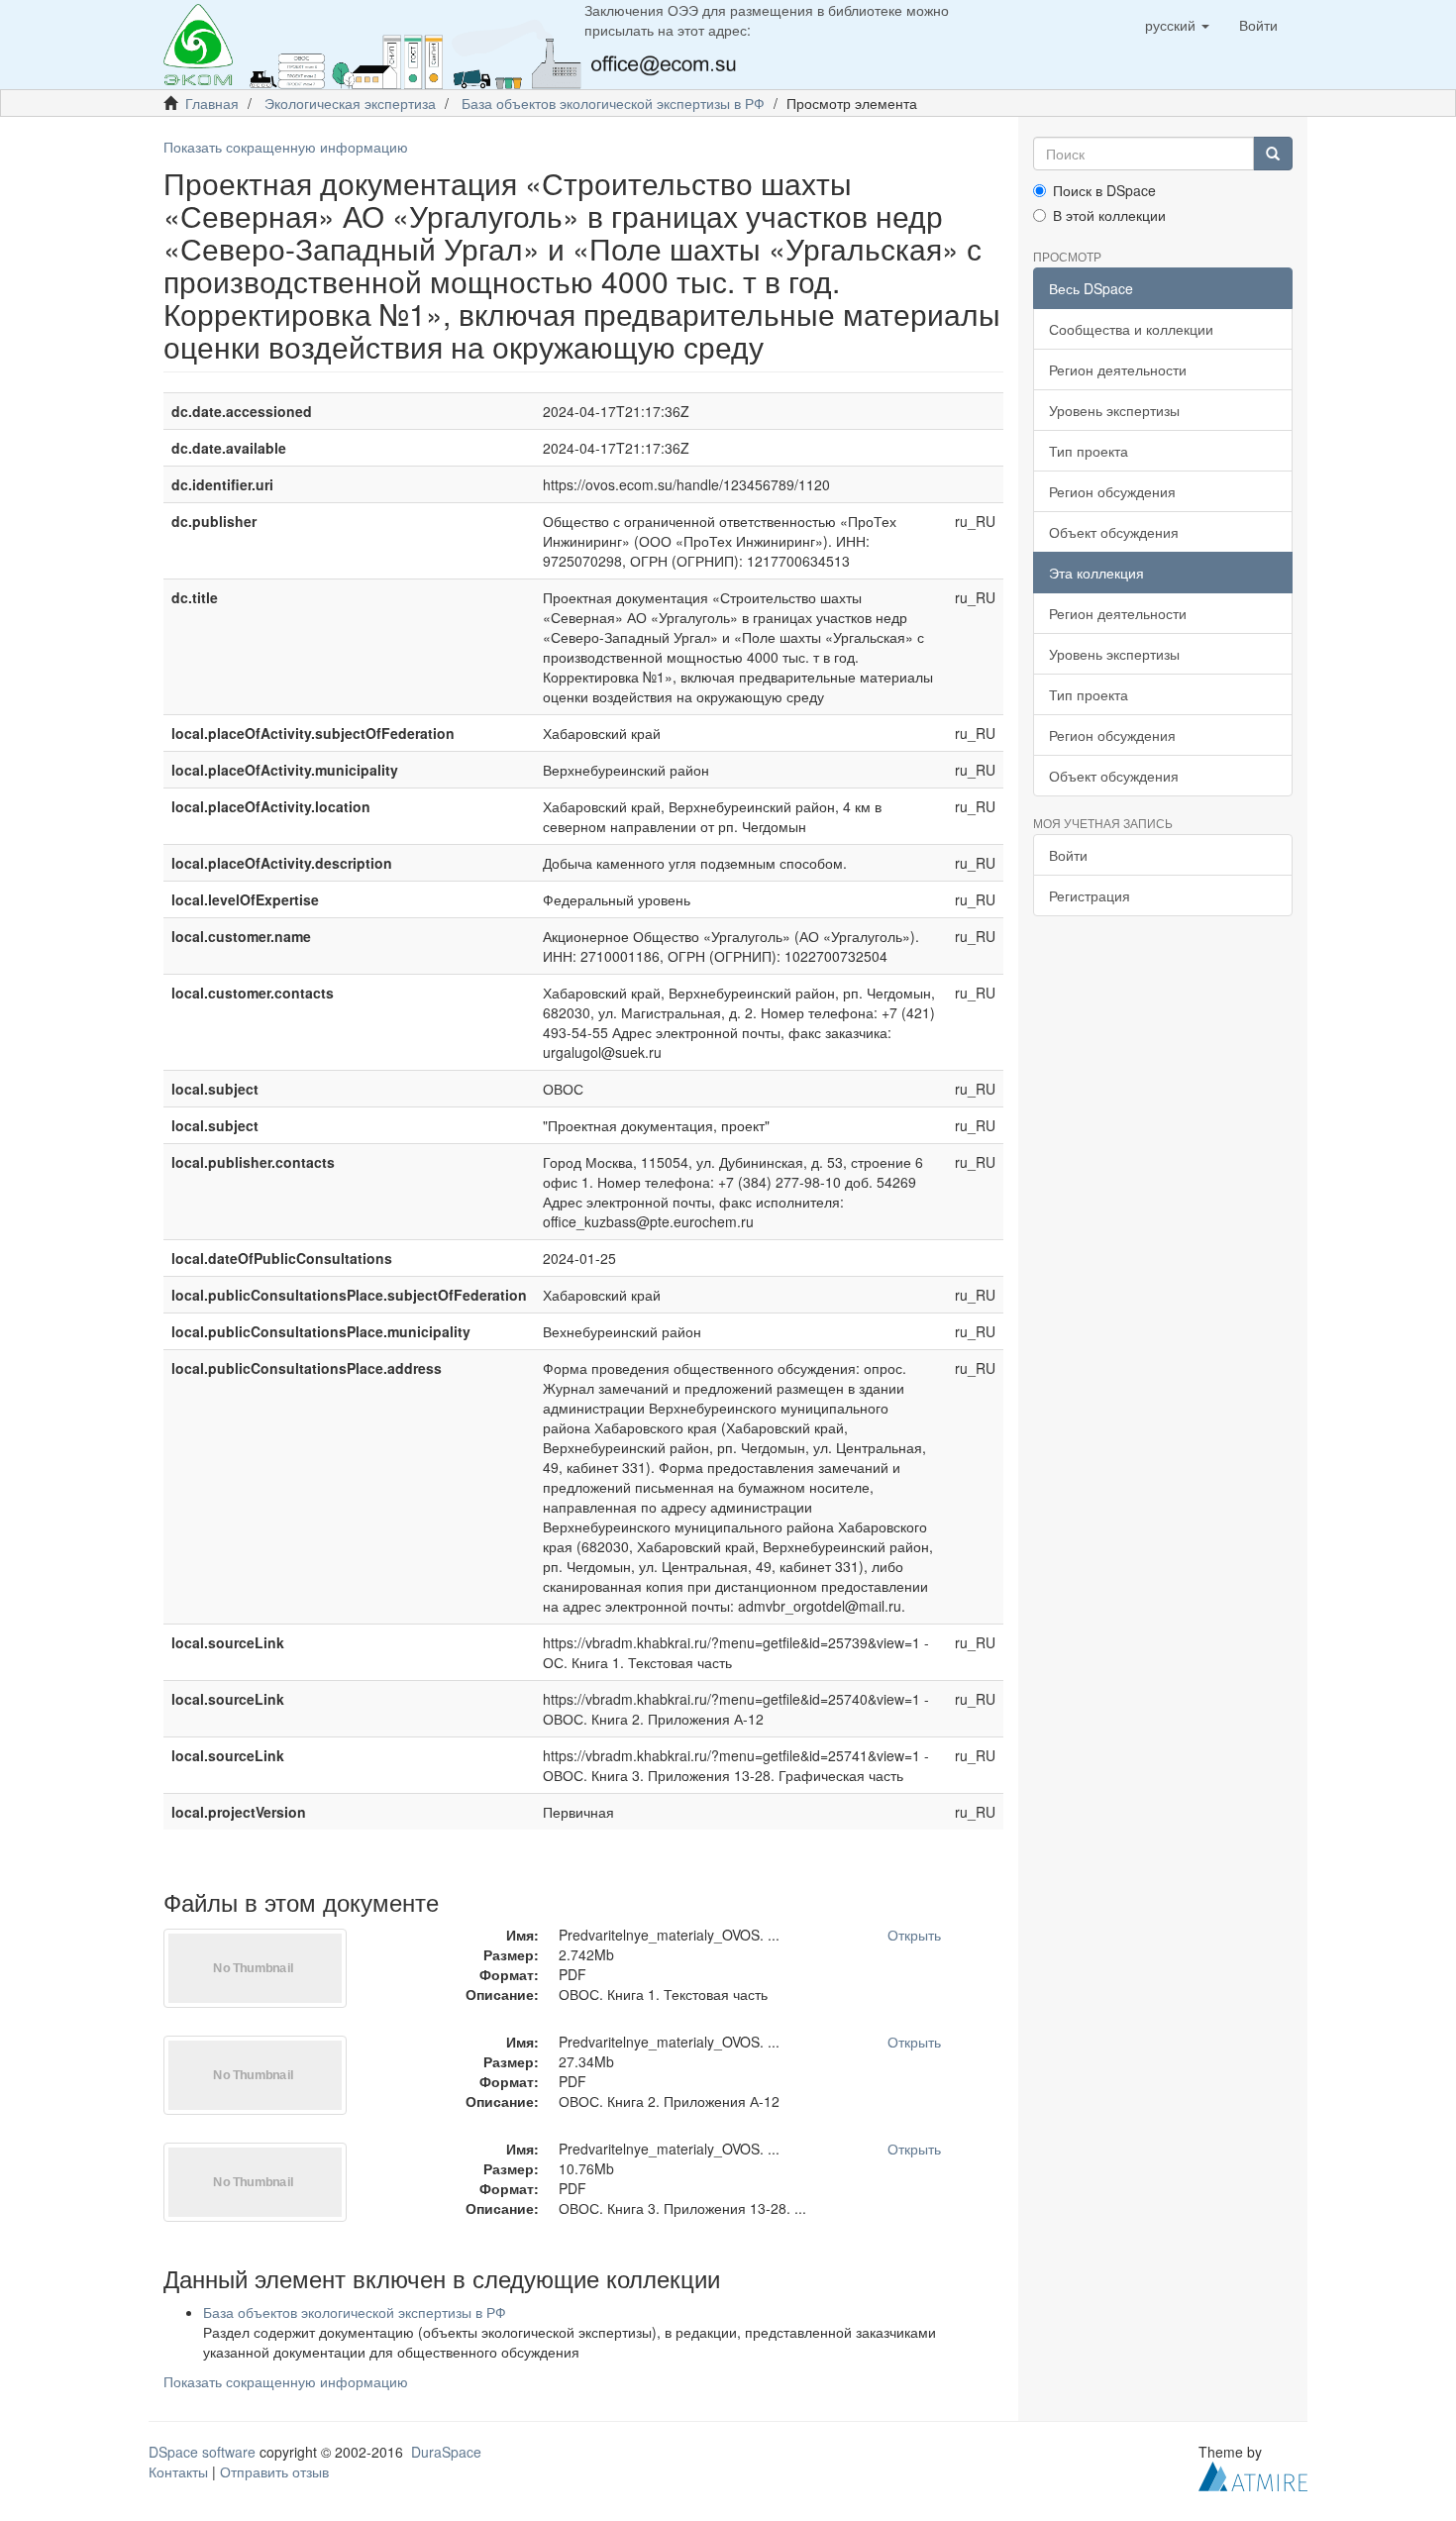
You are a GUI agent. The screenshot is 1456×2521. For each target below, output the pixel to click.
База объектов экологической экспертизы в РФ (613, 103)
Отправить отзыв (274, 2471)
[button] (1177, 25)
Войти (1068, 855)
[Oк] (1273, 154)
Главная (212, 103)
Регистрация (1090, 895)
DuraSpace (446, 2452)
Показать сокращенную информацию (286, 147)
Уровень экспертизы (1114, 410)
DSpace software (202, 2452)
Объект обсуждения (1114, 532)
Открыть (914, 1935)
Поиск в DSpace (1104, 190)
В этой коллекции (1109, 215)
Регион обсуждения (1112, 491)
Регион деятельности (1118, 369)
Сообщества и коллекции (1131, 329)
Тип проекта (1089, 451)
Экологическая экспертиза (350, 103)
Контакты (178, 2471)
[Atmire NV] (1253, 2473)
